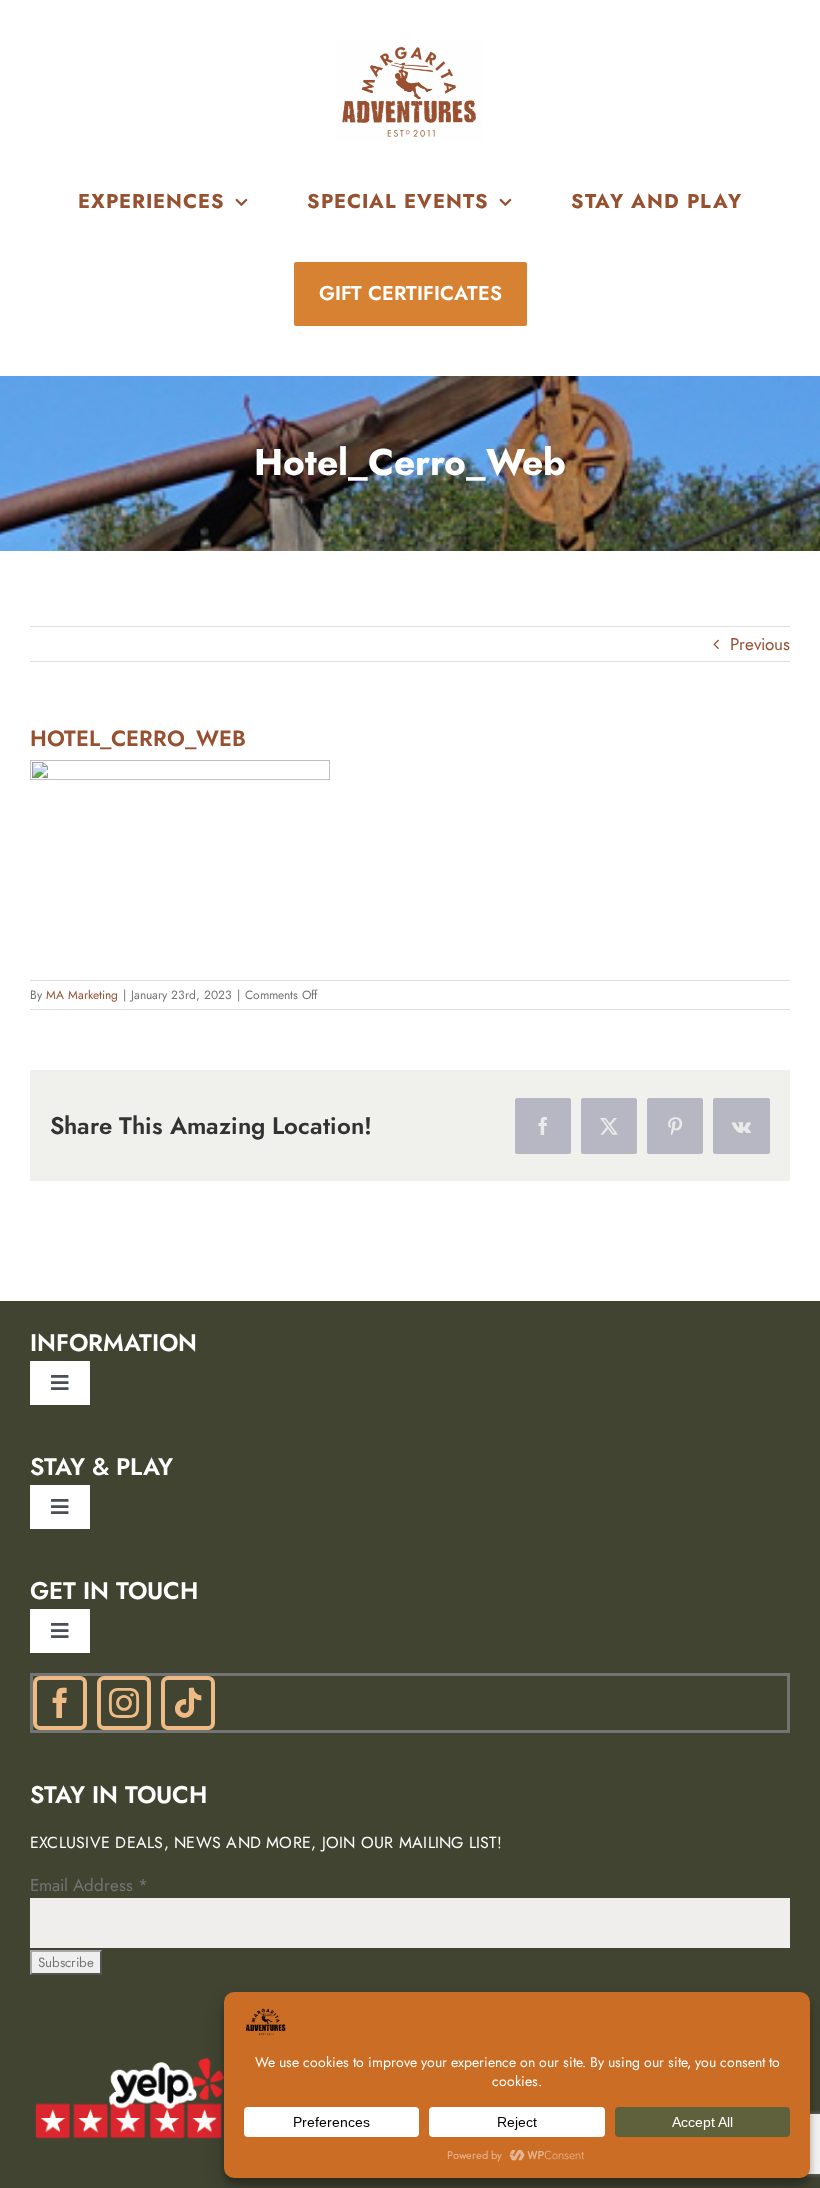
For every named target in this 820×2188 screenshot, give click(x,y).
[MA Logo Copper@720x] (410, 48)
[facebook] (60, 1703)
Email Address (89, 1885)
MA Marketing (82, 995)
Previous (760, 644)
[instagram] (124, 1703)
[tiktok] (188, 1703)
